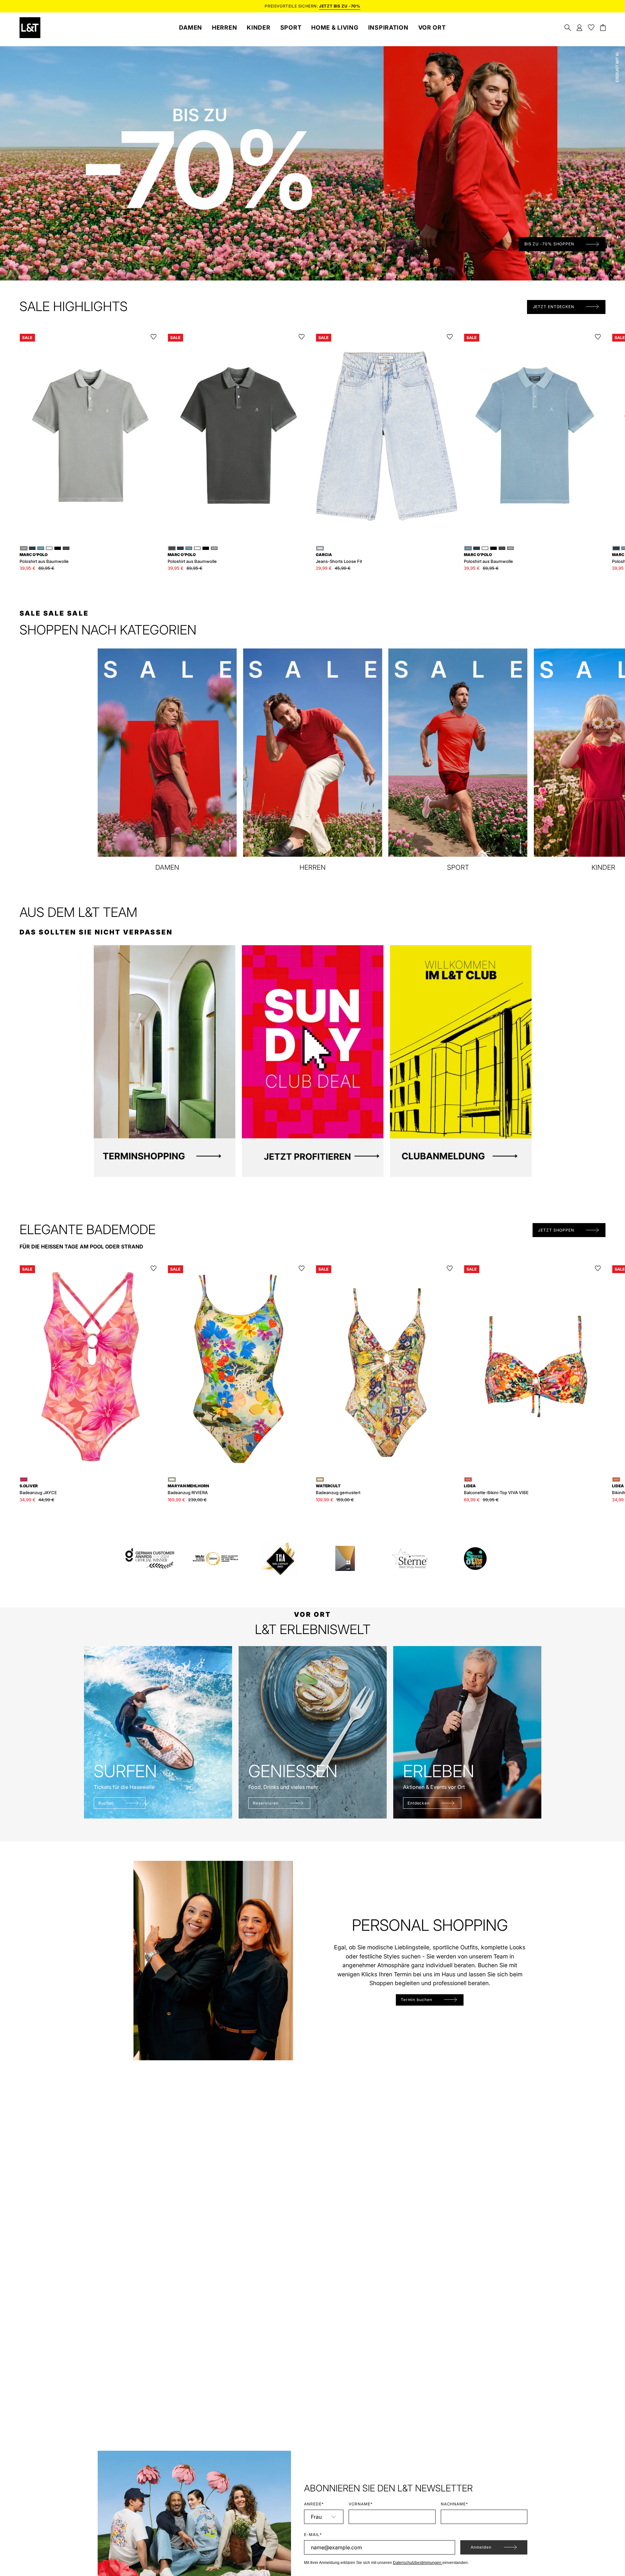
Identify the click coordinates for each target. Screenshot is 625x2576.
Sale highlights (74, 307)
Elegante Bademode (88, 1230)
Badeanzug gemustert (338, 1489)
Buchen (106, 1803)
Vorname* (361, 2504)
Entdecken (419, 1803)
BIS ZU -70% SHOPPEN (549, 244)
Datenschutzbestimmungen (418, 2563)
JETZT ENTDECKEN (554, 307)
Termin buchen (417, 2000)
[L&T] (30, 28)
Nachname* (455, 2504)
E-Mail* (313, 2535)
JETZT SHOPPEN (556, 1230)
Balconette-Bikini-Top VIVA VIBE (496, 1489)
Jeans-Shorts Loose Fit (339, 558)
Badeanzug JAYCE (38, 1489)
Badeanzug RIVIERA (188, 1489)
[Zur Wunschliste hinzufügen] (153, 337)
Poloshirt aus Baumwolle (44, 558)
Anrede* (314, 2504)
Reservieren (266, 1803)
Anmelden (481, 2547)
